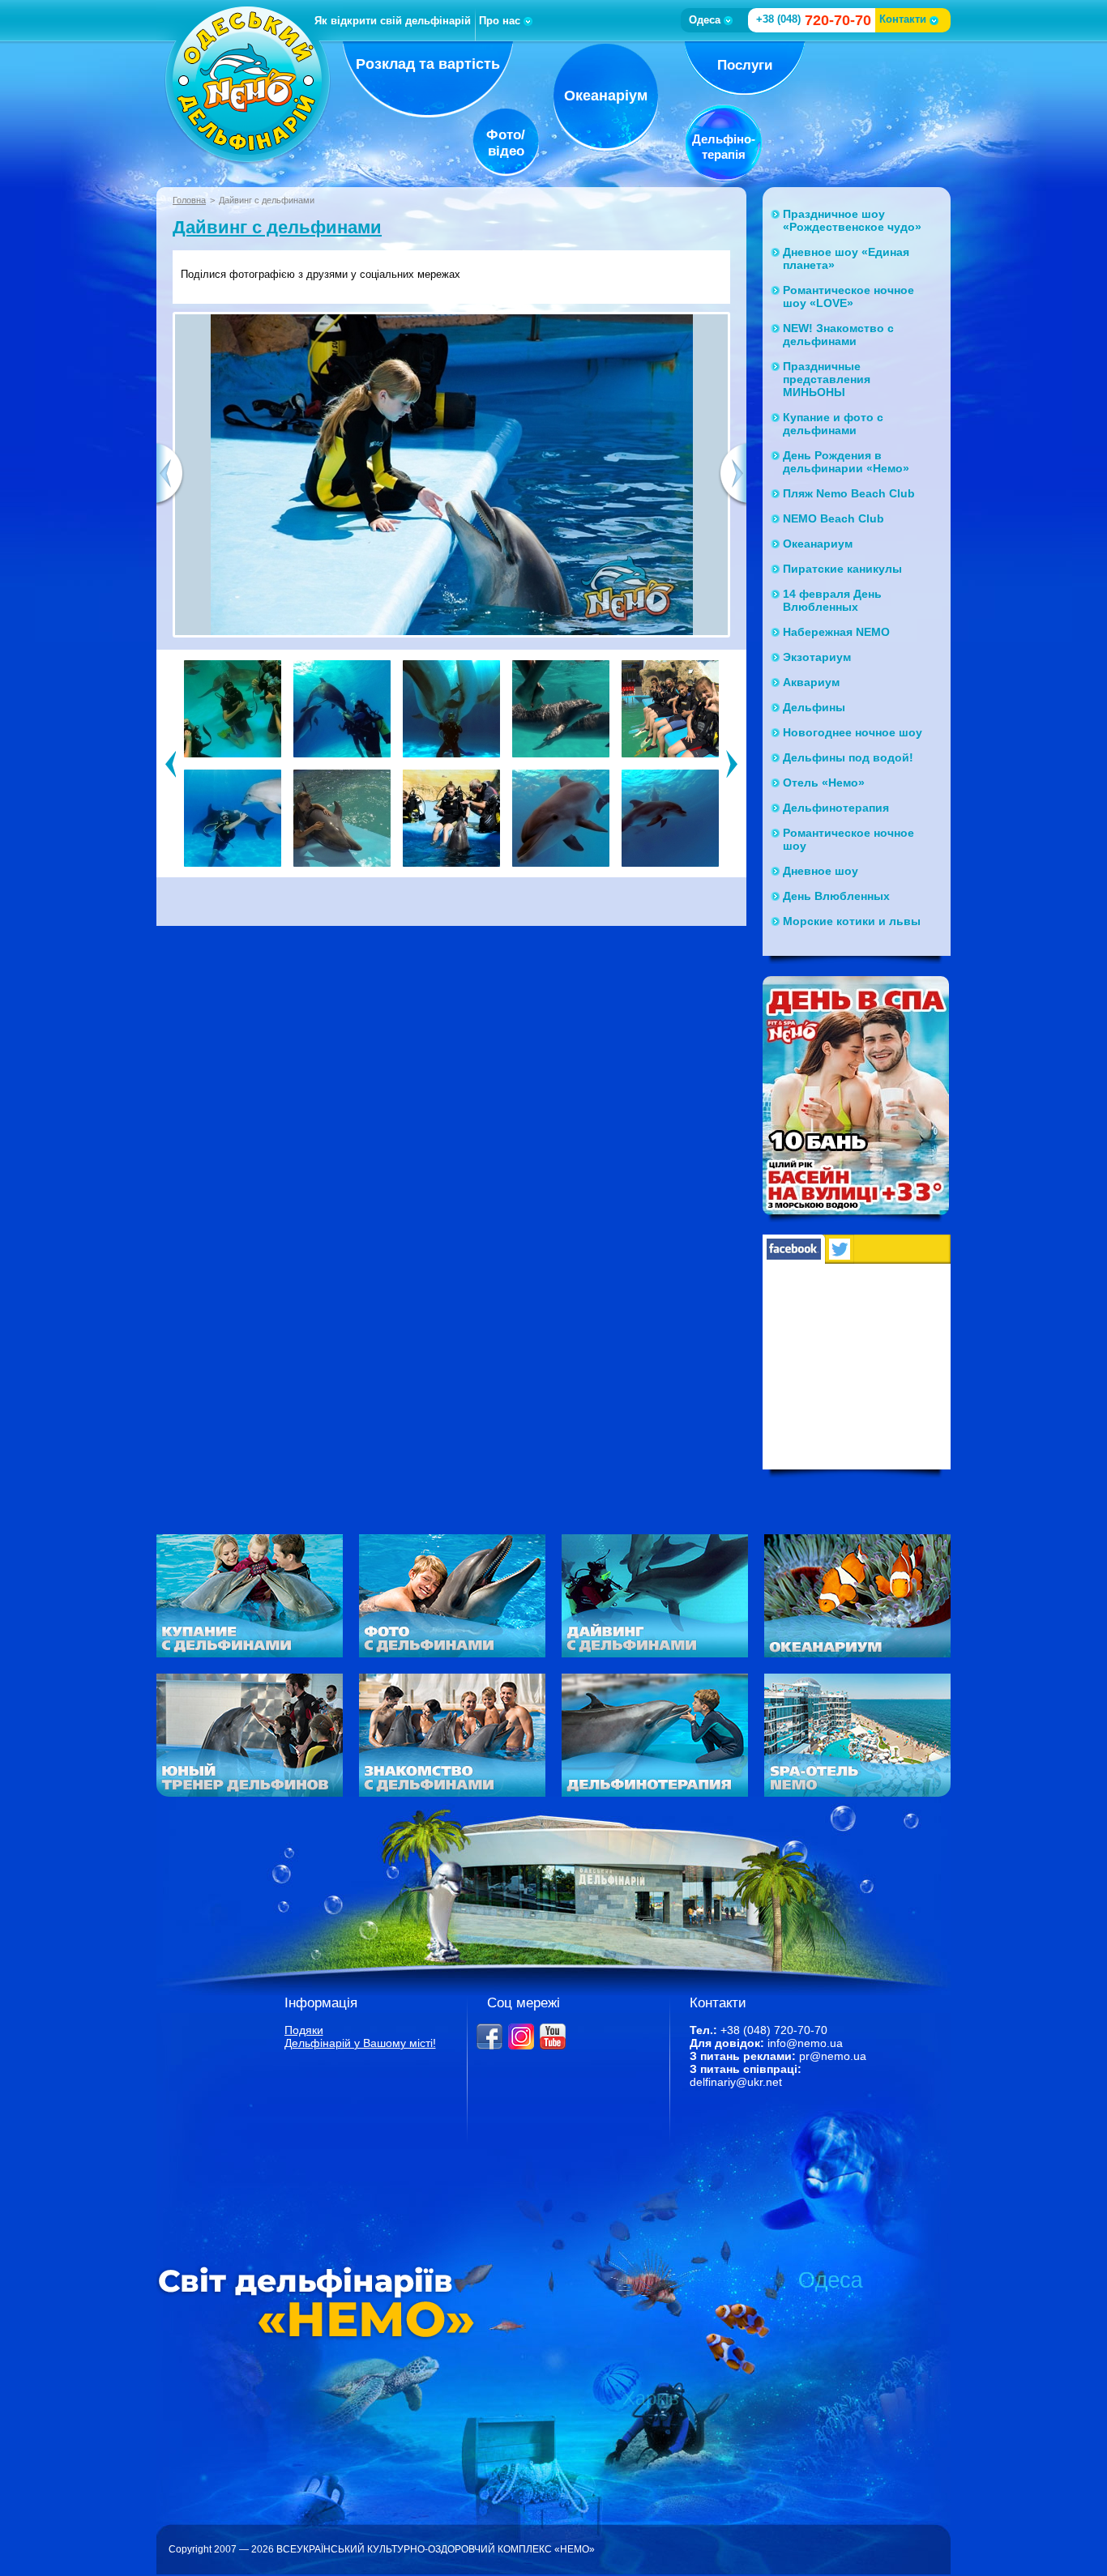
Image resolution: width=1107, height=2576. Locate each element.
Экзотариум (817, 657)
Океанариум (818, 544)
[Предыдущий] (171, 763)
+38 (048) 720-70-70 (774, 2030)
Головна (189, 200)
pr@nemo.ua (833, 2056)
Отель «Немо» (824, 783)
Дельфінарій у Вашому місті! (360, 2043)
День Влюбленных (836, 896)
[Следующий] (732, 763)
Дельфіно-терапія (724, 147)
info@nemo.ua (805, 2043)
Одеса (705, 20)
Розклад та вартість (428, 64)
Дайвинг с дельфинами (277, 227)
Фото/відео (506, 143)
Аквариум (811, 682)
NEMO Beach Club (833, 518)
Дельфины (814, 707)
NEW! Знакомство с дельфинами (838, 335)
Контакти (903, 19)
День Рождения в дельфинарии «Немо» (846, 462)
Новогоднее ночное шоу (853, 732)
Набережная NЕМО (836, 632)
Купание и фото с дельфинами (833, 424)
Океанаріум (606, 96)
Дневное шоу (821, 871)
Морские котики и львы (852, 921)
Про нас (500, 21)
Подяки (304, 2030)
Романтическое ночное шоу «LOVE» (848, 296)
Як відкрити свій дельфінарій (393, 21)
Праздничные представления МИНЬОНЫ (827, 379)
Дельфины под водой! (848, 757)
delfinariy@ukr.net (736, 2082)
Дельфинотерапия (836, 808)
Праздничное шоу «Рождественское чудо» (852, 220)
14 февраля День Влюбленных (832, 600)
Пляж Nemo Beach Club (849, 493)
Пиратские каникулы (842, 569)
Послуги (745, 65)
